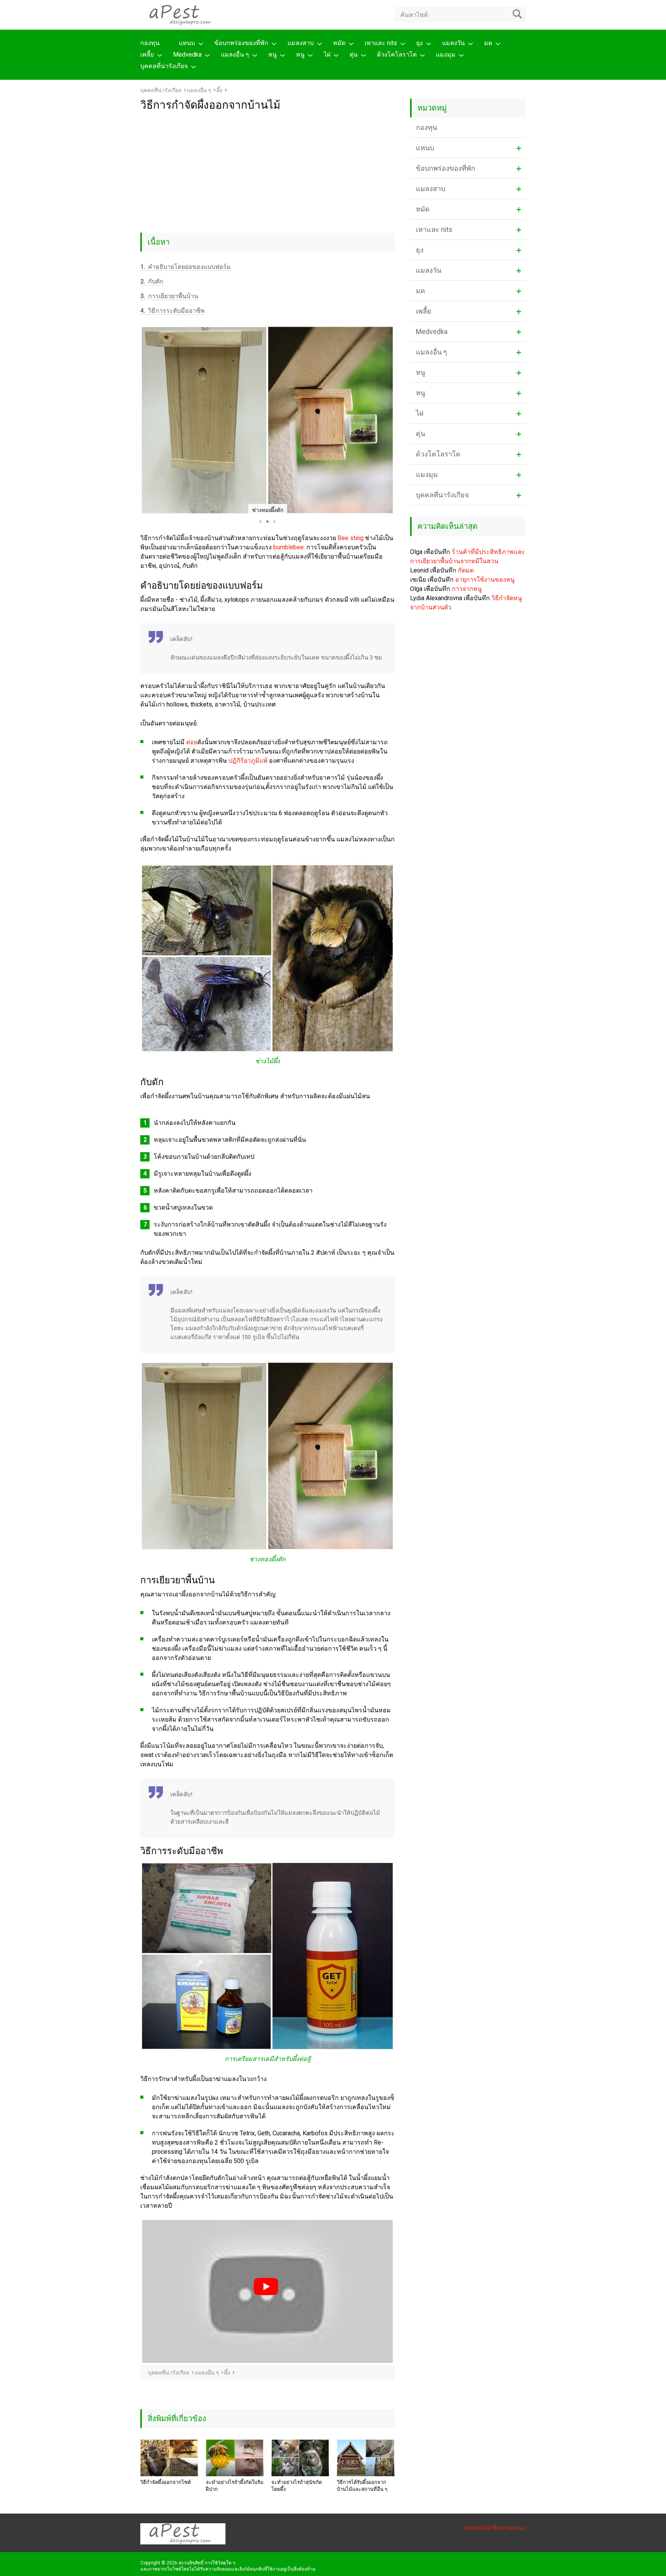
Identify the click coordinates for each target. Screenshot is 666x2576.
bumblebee (288, 547)
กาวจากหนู (467, 589)
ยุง (420, 43)
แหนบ (187, 43)
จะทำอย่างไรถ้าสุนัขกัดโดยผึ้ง (297, 2486)
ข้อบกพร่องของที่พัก (241, 43)
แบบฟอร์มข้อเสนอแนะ (495, 2528)
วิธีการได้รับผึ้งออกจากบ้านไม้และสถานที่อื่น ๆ (362, 2486)
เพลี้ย (147, 55)
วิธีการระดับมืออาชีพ (172, 311)
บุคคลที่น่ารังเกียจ (164, 66)
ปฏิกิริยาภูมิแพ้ (248, 761)
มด (488, 43)
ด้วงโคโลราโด (397, 55)
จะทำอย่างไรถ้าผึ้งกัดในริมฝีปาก (235, 2486)
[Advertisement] (267, 169)
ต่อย (192, 742)
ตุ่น (354, 55)
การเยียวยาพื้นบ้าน (169, 296)
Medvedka (187, 55)
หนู (272, 55)
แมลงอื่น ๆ (235, 55)
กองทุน (150, 43)
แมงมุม (446, 55)
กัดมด (466, 570)
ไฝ (327, 55)
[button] (147, 421)
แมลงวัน (453, 43)
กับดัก (152, 281)
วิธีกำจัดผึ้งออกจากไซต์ (166, 2482)
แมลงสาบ (301, 43)
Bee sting (351, 538)
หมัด (339, 43)
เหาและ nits (381, 43)
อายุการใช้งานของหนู (485, 580)
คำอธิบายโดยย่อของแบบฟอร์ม (186, 267)
